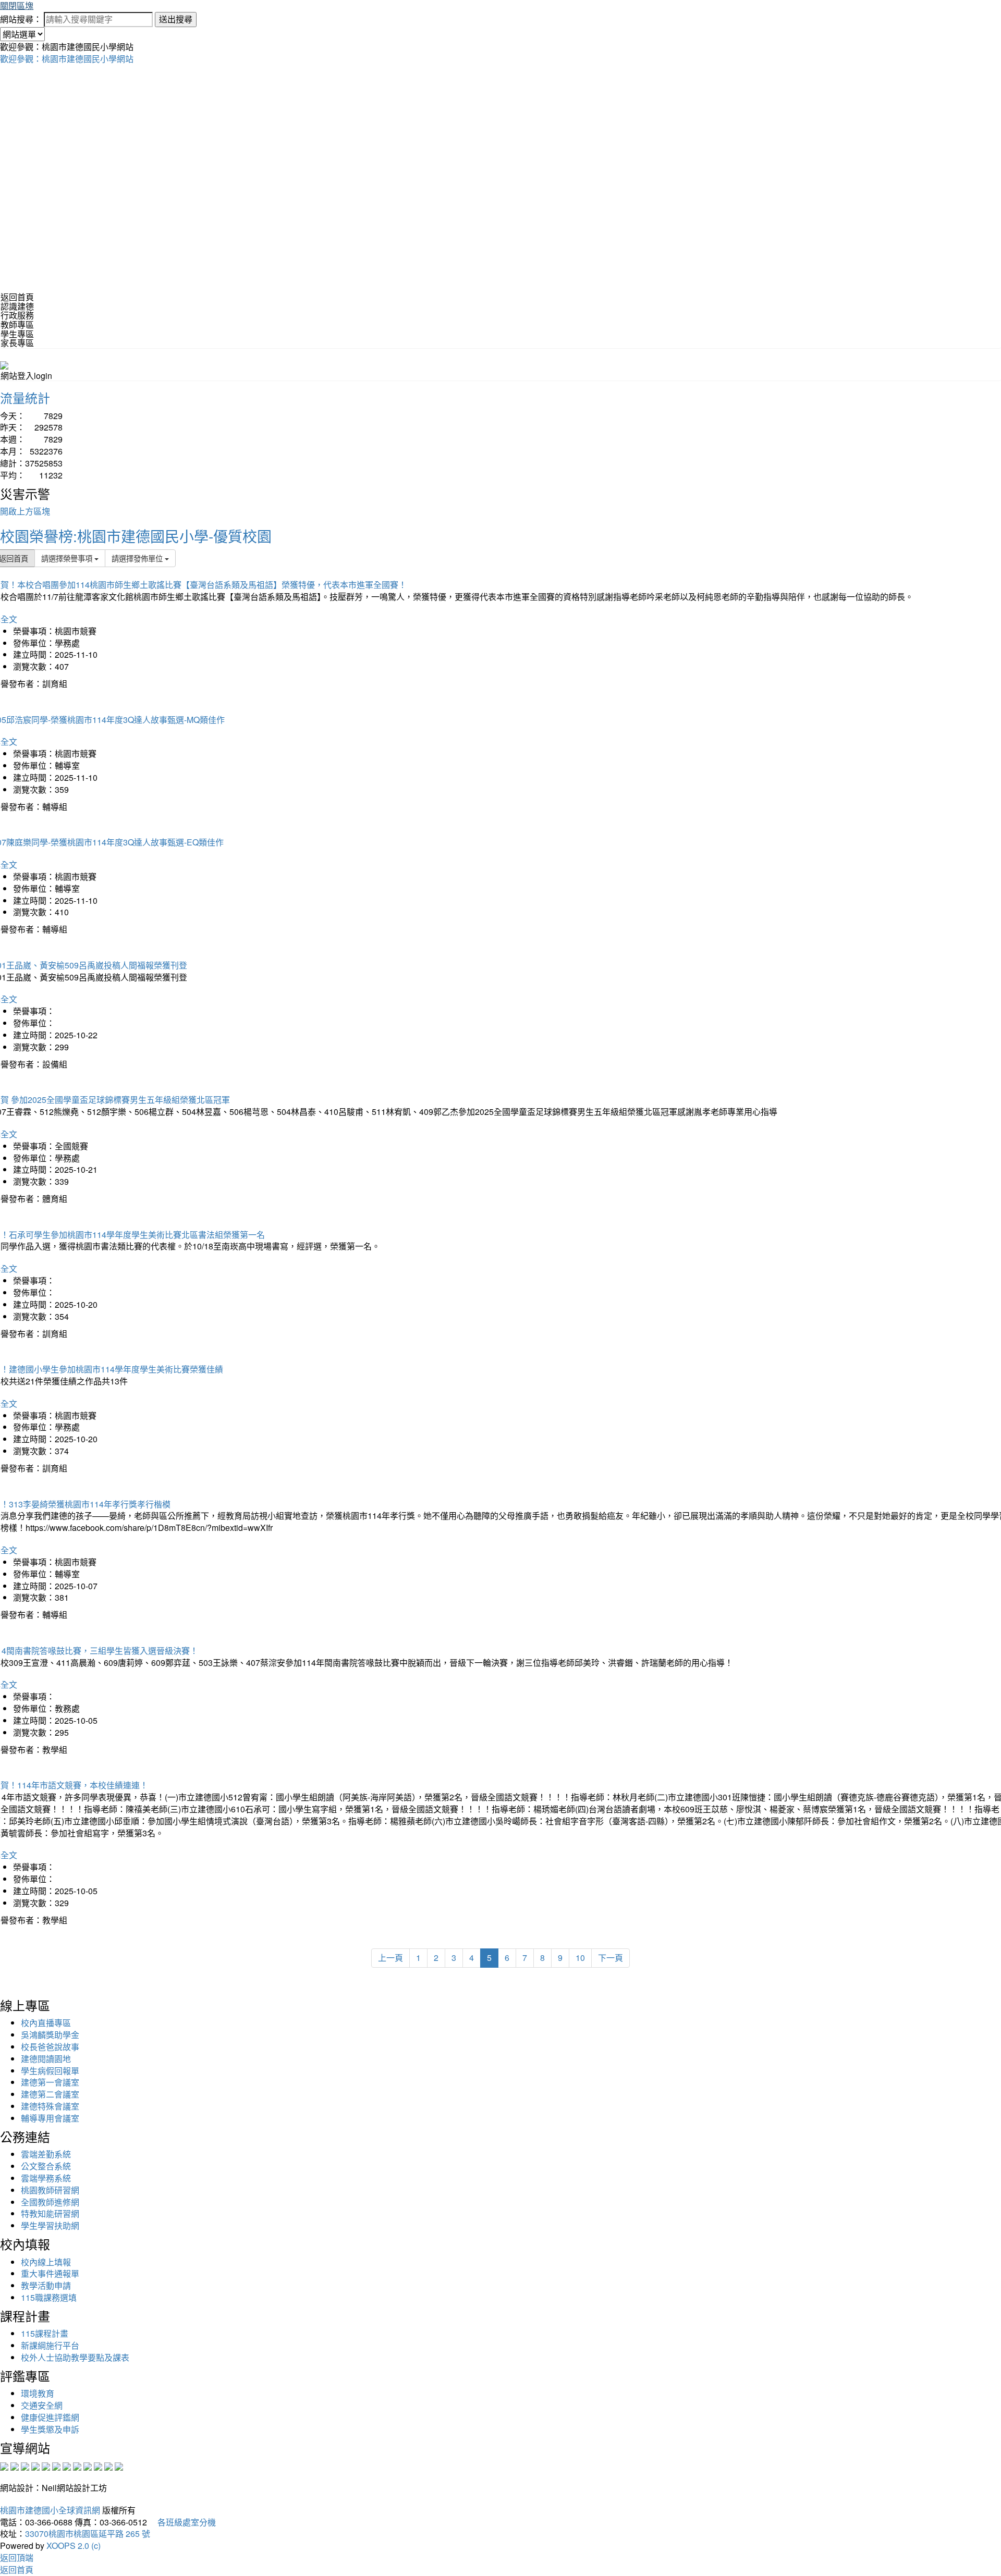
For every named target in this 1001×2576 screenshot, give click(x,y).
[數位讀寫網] (77, 2465)
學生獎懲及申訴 (50, 2429)
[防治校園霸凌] (67, 2465)
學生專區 (17, 334)
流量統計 (25, 397)
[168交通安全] (4, 2465)
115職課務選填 (49, 2297)
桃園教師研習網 (50, 2190)
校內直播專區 (46, 2023)
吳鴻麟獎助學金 (50, 2035)
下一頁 (611, 1958)
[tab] (500, 306)
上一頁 (390, 1958)
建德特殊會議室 (50, 2106)
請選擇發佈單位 (138, 558)
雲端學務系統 (46, 2178)
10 (580, 1958)
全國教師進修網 (50, 2202)
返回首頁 (17, 297)
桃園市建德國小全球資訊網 (50, 2510)
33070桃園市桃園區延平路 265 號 (88, 2534)
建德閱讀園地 (46, 2059)
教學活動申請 (46, 2285)
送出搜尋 (176, 19)
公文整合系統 (46, 2166)
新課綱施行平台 (50, 2345)
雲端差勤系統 (46, 2154)
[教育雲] (88, 2465)
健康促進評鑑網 (50, 2417)
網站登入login (26, 376)
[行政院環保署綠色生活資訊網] (35, 2465)
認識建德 (17, 306)
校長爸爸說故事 (50, 2047)
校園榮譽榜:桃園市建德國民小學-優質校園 (136, 536)
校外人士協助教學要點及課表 (75, 2357)
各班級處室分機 (182, 2522)
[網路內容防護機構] (25, 2465)
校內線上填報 (46, 2262)
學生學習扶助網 (50, 2225)
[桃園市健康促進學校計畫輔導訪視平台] (119, 2465)
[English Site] (4, 364)
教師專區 (17, 324)
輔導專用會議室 (50, 2118)
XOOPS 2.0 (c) (74, 2546)
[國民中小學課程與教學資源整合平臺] (108, 2465)
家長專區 (17, 343)
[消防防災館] (46, 2465)
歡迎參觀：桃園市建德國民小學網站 (67, 59)
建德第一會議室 (50, 2082)
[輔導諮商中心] (98, 2465)
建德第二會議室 (50, 2094)
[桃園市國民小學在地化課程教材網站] (15, 2465)
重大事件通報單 (50, 2273)
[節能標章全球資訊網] (56, 2465)
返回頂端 (17, 2557)
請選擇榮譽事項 (68, 558)
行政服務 (17, 315)
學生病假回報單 (50, 2071)
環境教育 (38, 2393)
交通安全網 (42, 2405)
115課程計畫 (45, 2333)
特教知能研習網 (50, 2213)
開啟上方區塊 (25, 511)
